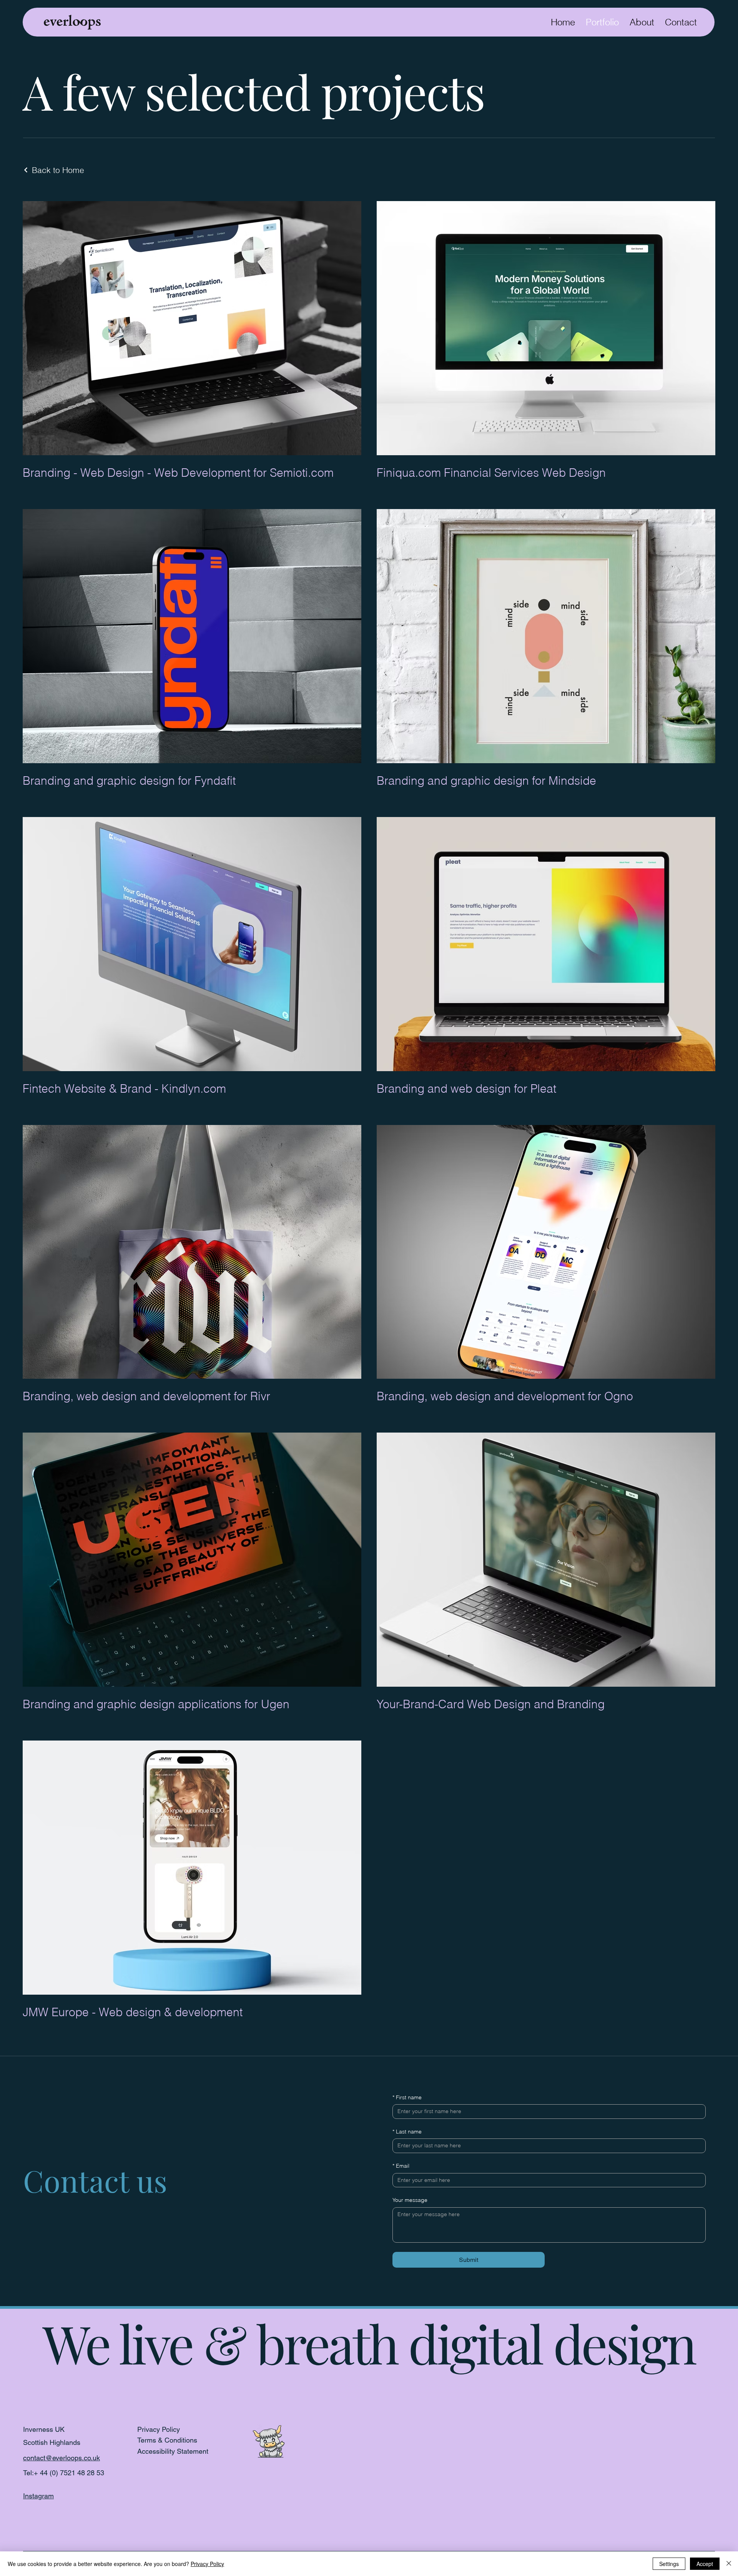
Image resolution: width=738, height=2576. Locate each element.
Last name (407, 2132)
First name (407, 2097)
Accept (705, 2564)
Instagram (38, 2496)
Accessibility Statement (173, 2451)
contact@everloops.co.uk (61, 2458)
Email (401, 2166)
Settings (669, 2564)
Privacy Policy (159, 2429)
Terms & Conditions (167, 2440)
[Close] (729, 2564)
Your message (410, 2200)
